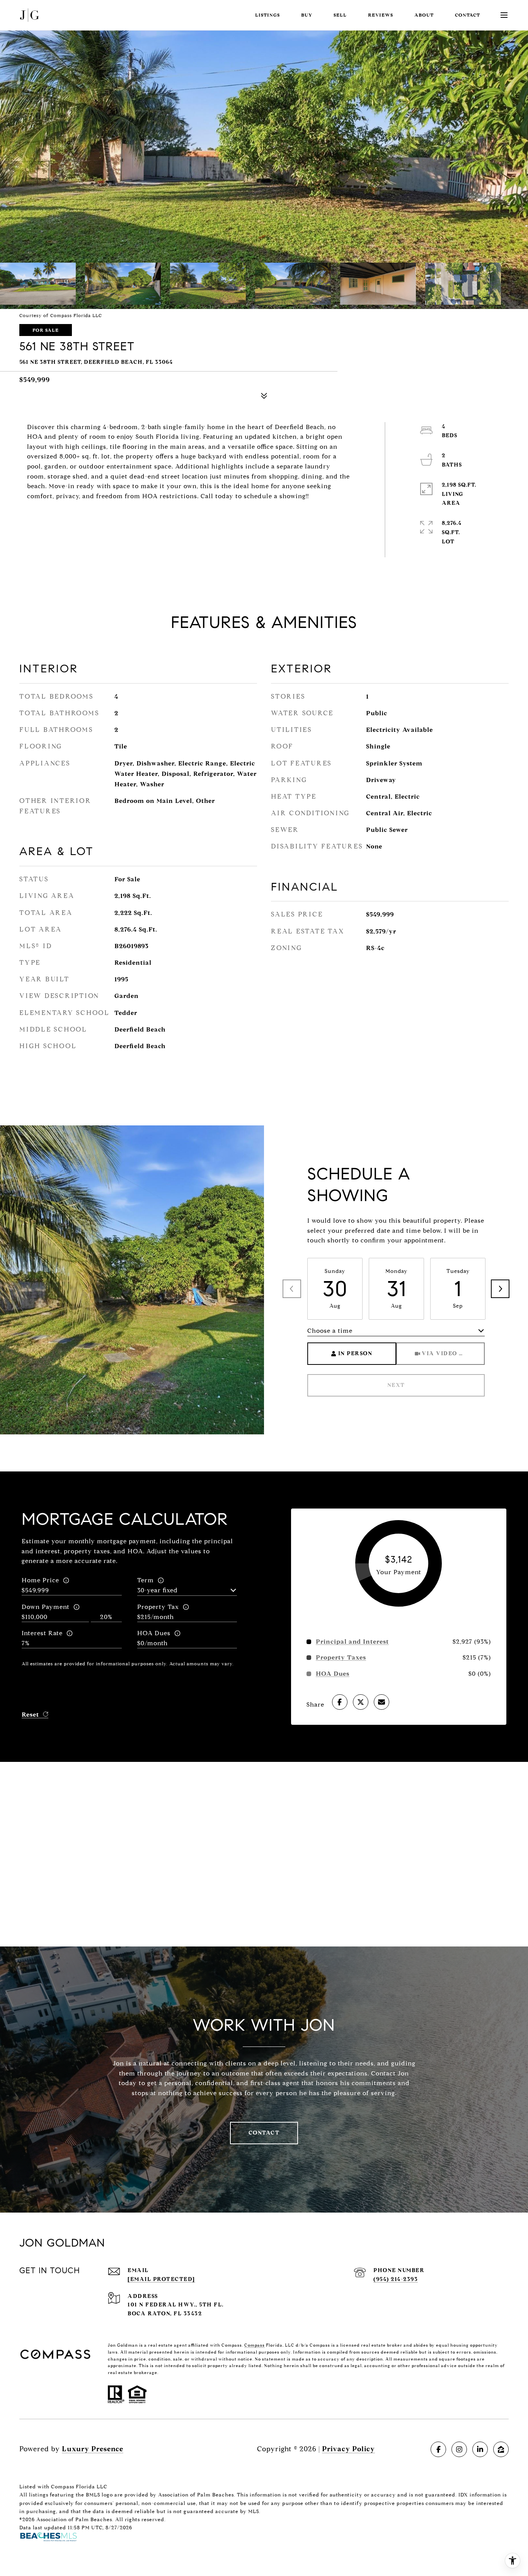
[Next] (500, 1289)
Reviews (381, 15)
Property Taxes (341, 1658)
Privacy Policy (348, 2449)
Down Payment (46, 1607)
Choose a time (330, 1331)
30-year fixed (158, 1590)
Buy (307, 15)
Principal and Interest (352, 1642)
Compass (255, 2345)
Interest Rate (42, 1633)
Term (146, 1580)
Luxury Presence (93, 2449)
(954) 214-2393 (396, 2279)
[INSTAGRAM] (459, 2449)
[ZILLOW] (501, 2449)
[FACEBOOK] (438, 2449)
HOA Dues (154, 1633)
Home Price (40, 1580)
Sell (340, 15)
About (424, 15)
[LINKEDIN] (480, 2449)
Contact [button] (264, 2133)
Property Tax (158, 1607)
